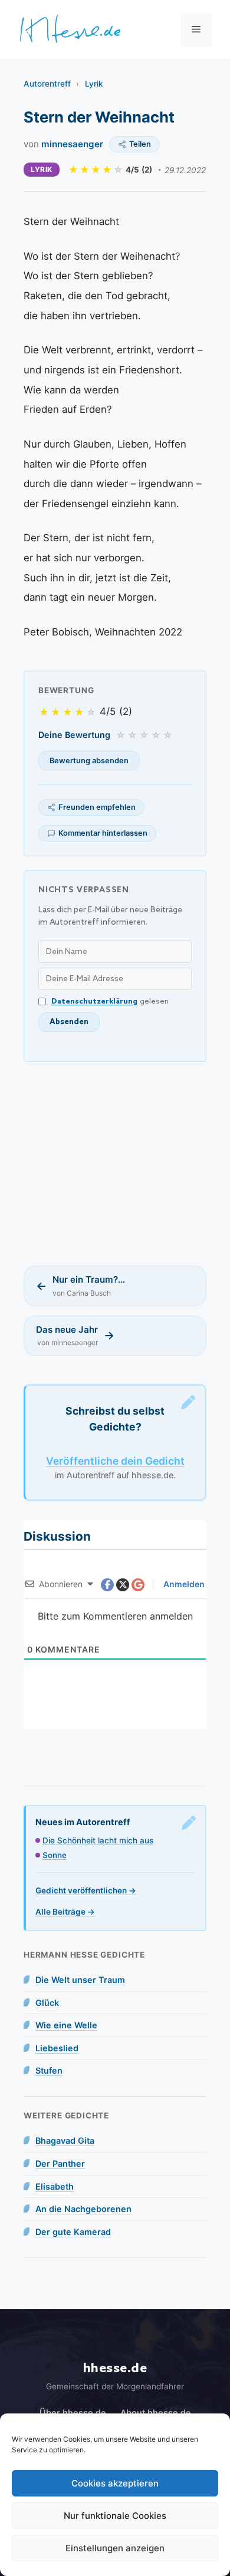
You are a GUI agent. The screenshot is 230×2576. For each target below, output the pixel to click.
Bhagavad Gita (65, 2140)
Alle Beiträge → (65, 1912)
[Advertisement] (115, 1164)
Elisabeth (55, 2186)
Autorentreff (47, 84)
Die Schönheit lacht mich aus (98, 1840)
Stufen (49, 2070)
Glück (47, 2003)
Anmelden (183, 1584)
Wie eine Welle (66, 2025)
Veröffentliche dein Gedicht (115, 1461)
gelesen (110, 1001)
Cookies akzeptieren (115, 2483)
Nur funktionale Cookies (115, 2516)
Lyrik (94, 84)
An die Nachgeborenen (83, 2209)
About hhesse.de (156, 2413)
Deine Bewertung (74, 735)
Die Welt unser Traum (80, 1980)
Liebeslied (57, 2048)
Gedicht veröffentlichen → (86, 1890)
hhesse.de (115, 2368)
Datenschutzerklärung (94, 1001)
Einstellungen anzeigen (115, 2548)
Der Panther (60, 2163)
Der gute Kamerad (73, 2232)
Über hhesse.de (73, 2413)
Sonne (55, 1855)
